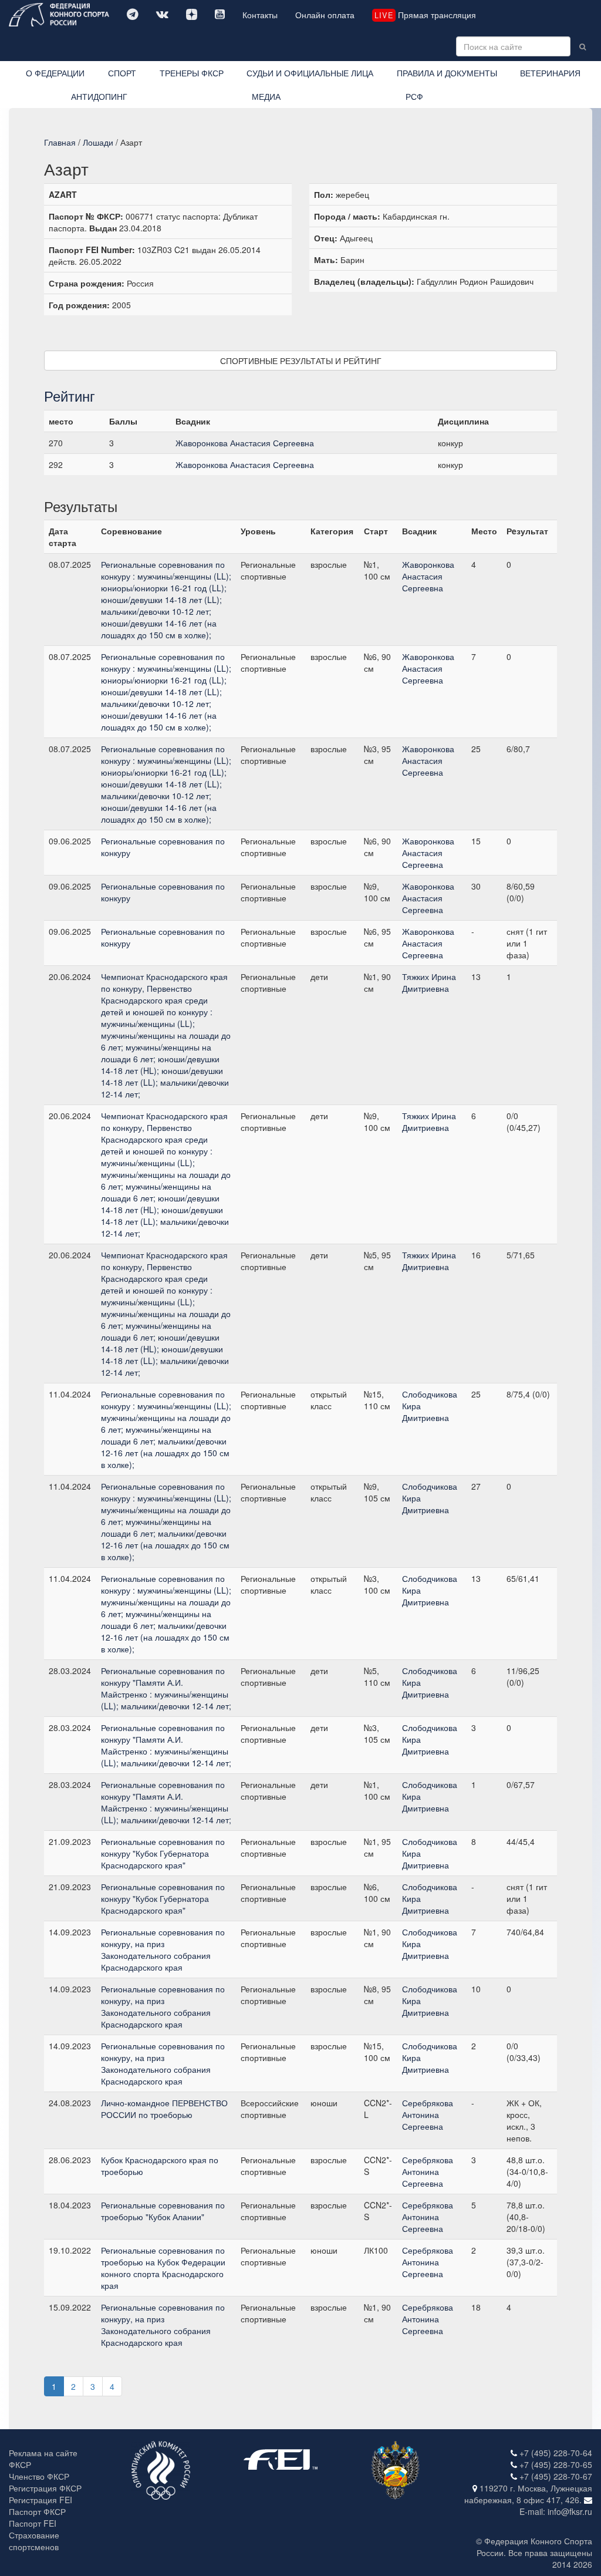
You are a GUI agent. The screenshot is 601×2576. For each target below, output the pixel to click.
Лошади (98, 142)
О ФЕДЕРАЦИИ (55, 73)
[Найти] (583, 46)
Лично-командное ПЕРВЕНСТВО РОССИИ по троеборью (164, 2109)
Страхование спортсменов (34, 2541)
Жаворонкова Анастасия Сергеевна (245, 443)
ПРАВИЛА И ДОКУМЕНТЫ (447, 73)
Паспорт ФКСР (37, 2511)
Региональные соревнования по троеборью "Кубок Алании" (163, 2211)
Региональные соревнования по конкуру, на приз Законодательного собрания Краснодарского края (163, 1949)
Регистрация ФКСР (45, 2488)
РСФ (414, 96)
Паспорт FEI (33, 2523)
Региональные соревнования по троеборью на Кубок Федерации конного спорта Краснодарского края (163, 2268)
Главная (60, 142)
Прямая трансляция (425, 15)
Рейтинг (70, 395)
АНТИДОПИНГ (99, 96)
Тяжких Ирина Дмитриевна (429, 982)
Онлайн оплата (325, 15)
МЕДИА (266, 96)
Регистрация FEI (40, 2500)
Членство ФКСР (39, 2476)
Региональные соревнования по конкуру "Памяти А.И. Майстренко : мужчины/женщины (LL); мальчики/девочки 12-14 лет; (166, 1688)
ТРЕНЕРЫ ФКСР (192, 73)
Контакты (260, 15)
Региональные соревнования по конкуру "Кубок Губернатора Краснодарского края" (163, 1853)
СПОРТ (122, 73)
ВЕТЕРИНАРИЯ (550, 73)
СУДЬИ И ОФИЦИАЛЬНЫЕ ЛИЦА (310, 73)
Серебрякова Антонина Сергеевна (428, 2114)
